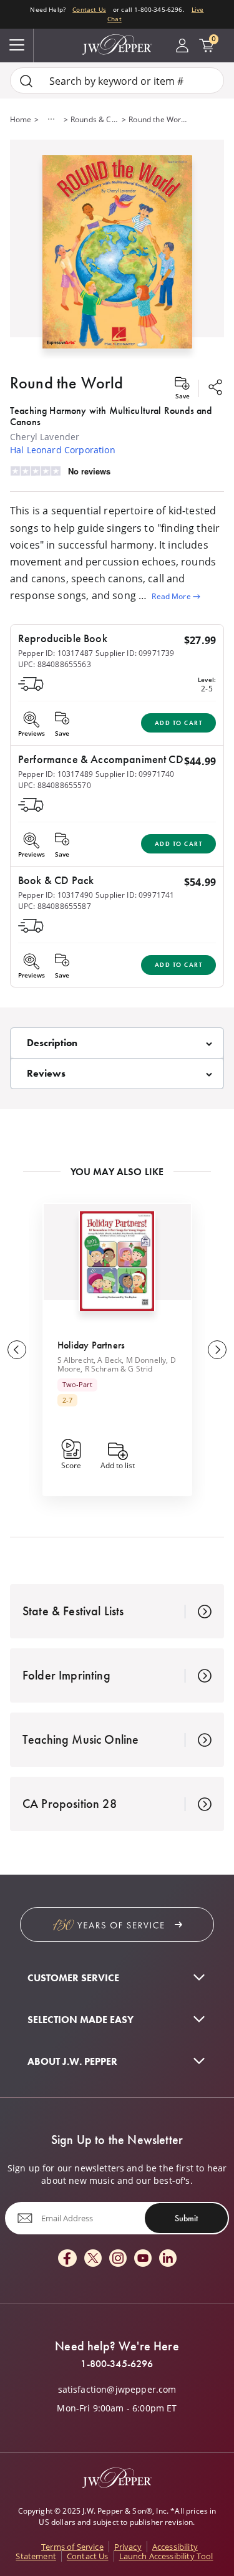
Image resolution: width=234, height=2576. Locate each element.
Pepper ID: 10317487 (56, 653)
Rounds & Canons (95, 119)
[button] (117, 249)
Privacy (128, 2547)
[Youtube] (143, 2259)
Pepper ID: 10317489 (56, 774)
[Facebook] (67, 2259)
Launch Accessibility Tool (166, 2556)
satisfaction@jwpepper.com (117, 2390)
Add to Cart (179, 723)
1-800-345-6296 (117, 2364)
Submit (186, 2218)
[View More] (51, 119)
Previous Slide (17, 1350)
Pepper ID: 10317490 (56, 895)
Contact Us (89, 10)
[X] (93, 2259)
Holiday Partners (91, 1345)
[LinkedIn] (168, 2259)
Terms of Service (72, 2547)
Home (21, 119)
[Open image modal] (117, 257)
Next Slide (217, 1350)
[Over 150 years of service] (117, 1925)
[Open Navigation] (17, 46)
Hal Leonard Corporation (63, 450)
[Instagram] (118, 2259)
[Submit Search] (26, 81)
